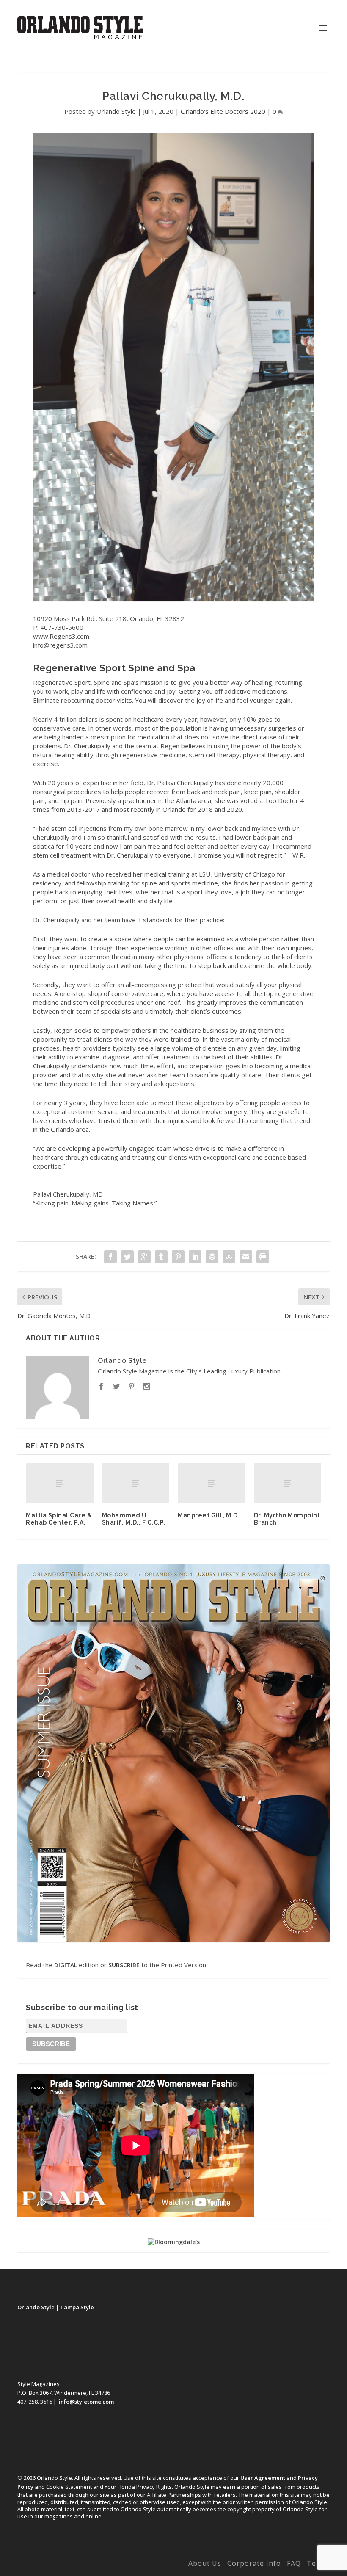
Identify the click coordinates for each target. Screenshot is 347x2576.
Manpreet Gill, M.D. (209, 1515)
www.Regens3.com (61, 636)
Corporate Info (254, 2563)
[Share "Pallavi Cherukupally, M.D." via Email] (246, 1257)
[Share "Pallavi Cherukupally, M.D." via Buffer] (212, 1257)
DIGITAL (66, 1965)
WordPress (150, 2565)
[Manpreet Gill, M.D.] (212, 1484)
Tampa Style (77, 2307)
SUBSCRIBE (124, 1965)
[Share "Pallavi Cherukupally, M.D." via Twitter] (127, 1257)
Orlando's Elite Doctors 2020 (223, 111)
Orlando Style (116, 111)
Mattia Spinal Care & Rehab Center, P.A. (59, 1519)
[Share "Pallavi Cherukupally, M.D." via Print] (263, 1257)
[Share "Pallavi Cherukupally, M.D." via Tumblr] (161, 1257)
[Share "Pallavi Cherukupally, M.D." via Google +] (144, 1257)
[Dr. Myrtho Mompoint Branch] (288, 1484)
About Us (205, 2563)
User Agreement (263, 2478)
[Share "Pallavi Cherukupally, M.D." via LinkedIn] (195, 1257)
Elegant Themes (74, 2565)
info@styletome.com (86, 2402)
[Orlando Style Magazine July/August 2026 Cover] (173, 1753)
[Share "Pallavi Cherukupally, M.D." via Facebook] (110, 1257)
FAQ (294, 2563)
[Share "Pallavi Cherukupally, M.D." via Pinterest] (178, 1257)
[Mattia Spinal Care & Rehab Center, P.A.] (60, 1484)
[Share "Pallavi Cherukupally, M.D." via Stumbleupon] (229, 1257)
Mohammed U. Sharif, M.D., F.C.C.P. (134, 1519)
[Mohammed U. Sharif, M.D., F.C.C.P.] (136, 1484)
